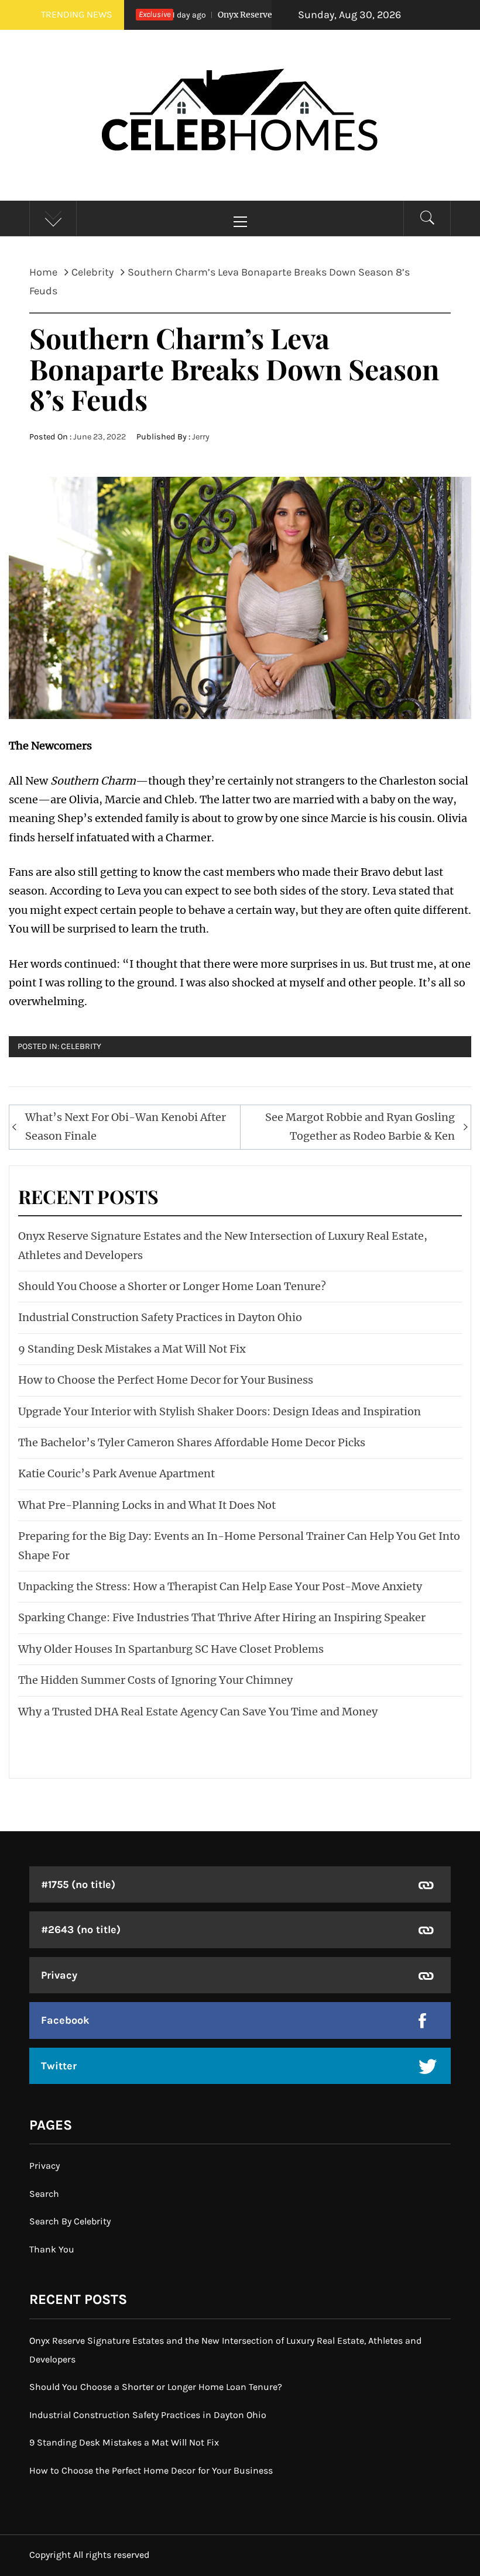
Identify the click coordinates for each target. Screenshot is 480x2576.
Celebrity (81, 1046)
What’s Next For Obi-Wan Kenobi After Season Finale (126, 1127)
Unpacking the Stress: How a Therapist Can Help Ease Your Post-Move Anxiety (220, 1586)
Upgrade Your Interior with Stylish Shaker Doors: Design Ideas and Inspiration (220, 1411)
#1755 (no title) (78, 1884)
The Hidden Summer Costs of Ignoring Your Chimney (155, 1680)
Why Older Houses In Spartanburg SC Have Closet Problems (171, 1649)
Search (44, 2194)
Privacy (59, 1975)
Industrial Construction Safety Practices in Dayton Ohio (160, 1317)
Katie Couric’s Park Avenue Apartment (116, 1473)
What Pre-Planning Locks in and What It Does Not (147, 1505)
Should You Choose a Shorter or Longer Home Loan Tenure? (172, 1286)
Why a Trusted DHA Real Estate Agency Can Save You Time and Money (198, 1712)
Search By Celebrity (70, 2221)
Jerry (201, 437)
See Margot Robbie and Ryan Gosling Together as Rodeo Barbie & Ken (360, 1127)
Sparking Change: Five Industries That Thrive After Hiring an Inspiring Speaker (222, 1617)
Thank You (52, 2249)
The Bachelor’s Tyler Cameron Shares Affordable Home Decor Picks (192, 1442)
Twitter (59, 2066)
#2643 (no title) (81, 1930)
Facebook (65, 2020)
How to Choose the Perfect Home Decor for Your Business (166, 1380)
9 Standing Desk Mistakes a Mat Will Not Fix (132, 1349)
